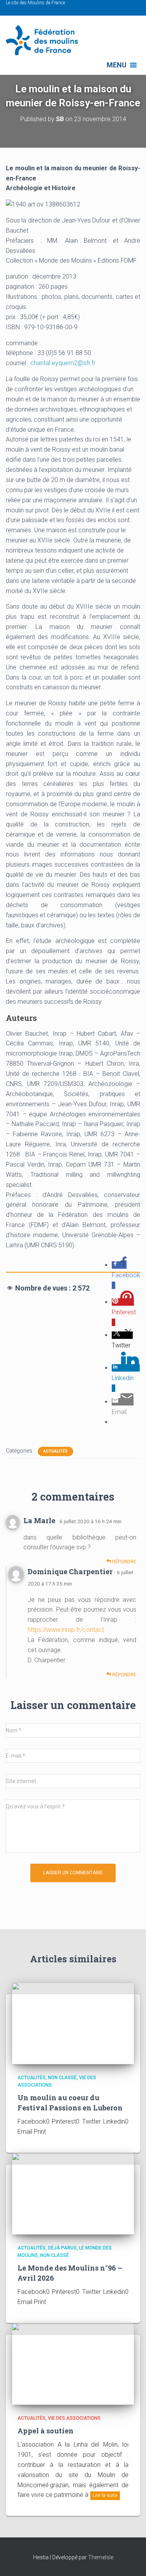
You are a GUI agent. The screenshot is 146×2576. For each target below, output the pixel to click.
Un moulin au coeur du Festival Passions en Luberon (70, 2102)
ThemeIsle (101, 2557)
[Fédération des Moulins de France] (45, 40)
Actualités (55, 1451)
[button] (117, 65)
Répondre (124, 1562)
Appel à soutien (46, 2431)
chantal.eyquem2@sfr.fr (63, 363)
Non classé (62, 2078)
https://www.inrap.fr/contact (66, 1630)
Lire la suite (105, 2495)
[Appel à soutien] (73, 2363)
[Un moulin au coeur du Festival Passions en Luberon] (73, 2023)
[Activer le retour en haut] (131, 2560)
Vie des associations (74, 2418)
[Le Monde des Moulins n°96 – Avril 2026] (73, 2193)
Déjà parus (62, 2248)
